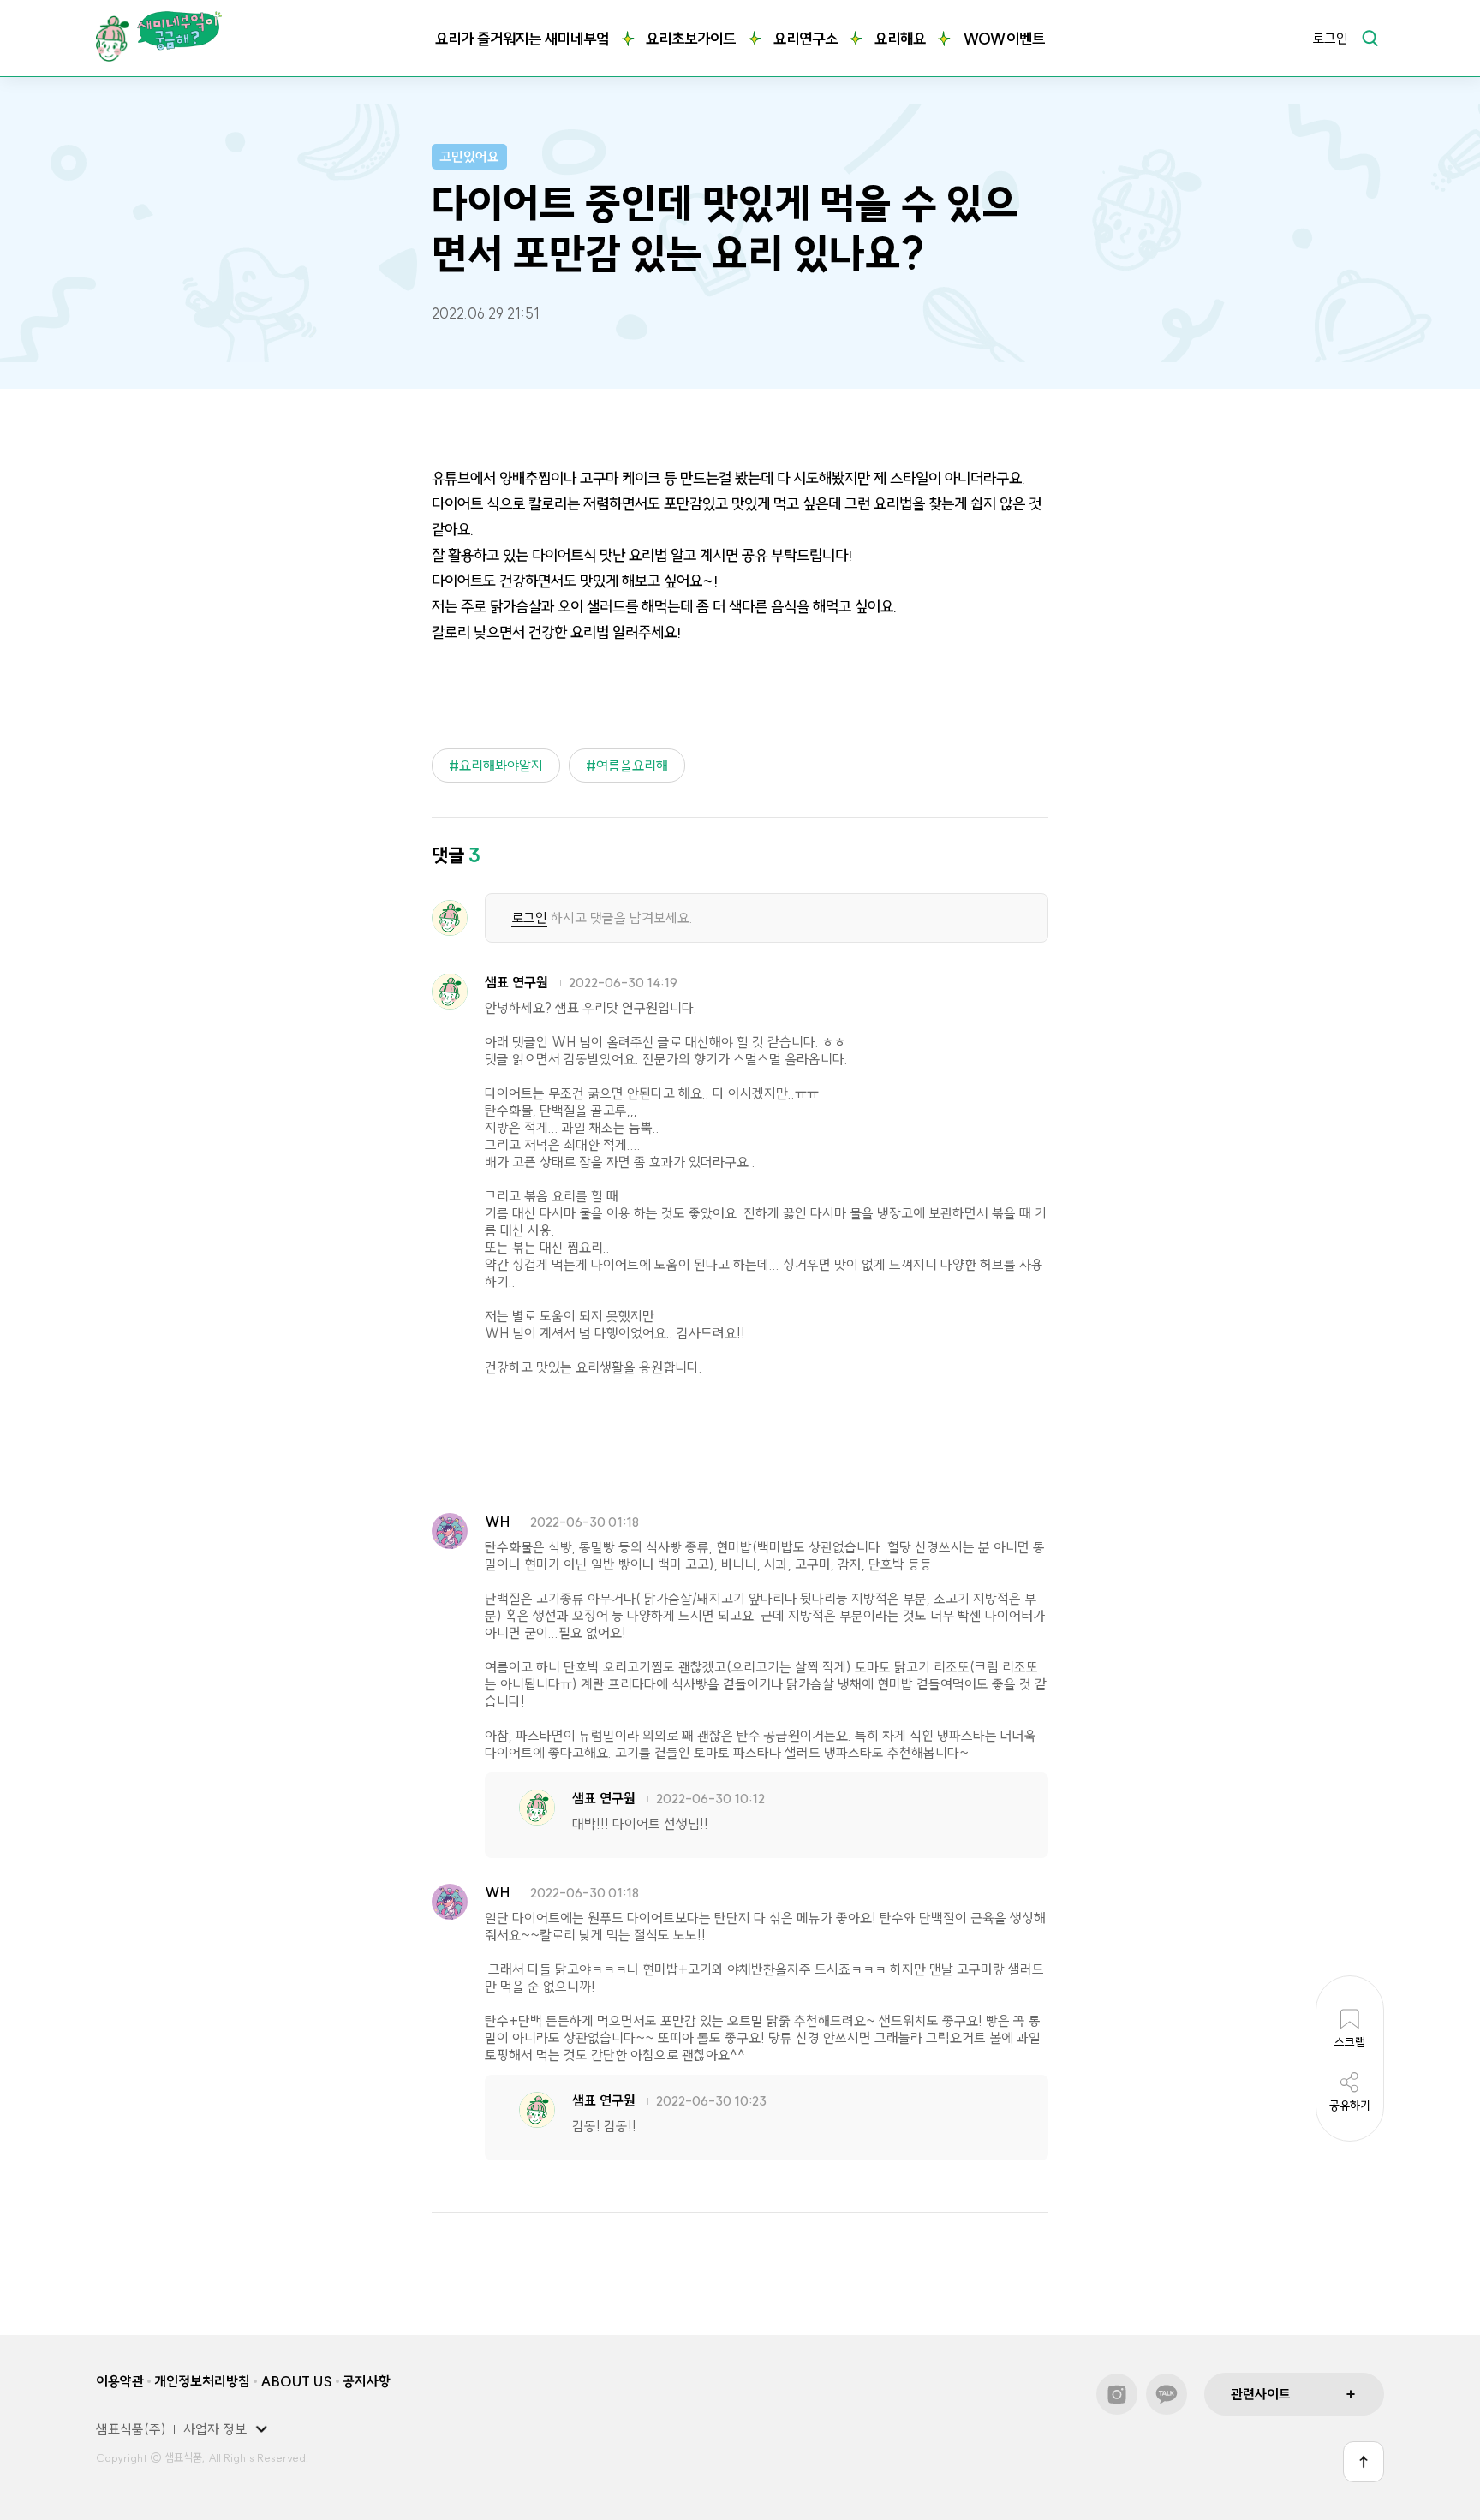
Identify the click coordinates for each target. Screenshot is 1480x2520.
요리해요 (900, 39)
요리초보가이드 (691, 39)
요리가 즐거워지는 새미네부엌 (522, 39)
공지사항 (367, 2381)
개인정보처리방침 (202, 2381)
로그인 (1330, 39)
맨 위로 (1364, 2462)
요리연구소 (806, 39)
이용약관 (120, 2381)
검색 (1370, 38)
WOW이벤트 (1004, 39)
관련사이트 (1261, 2394)
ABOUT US (296, 2381)
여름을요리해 (632, 766)
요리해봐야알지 (501, 766)
